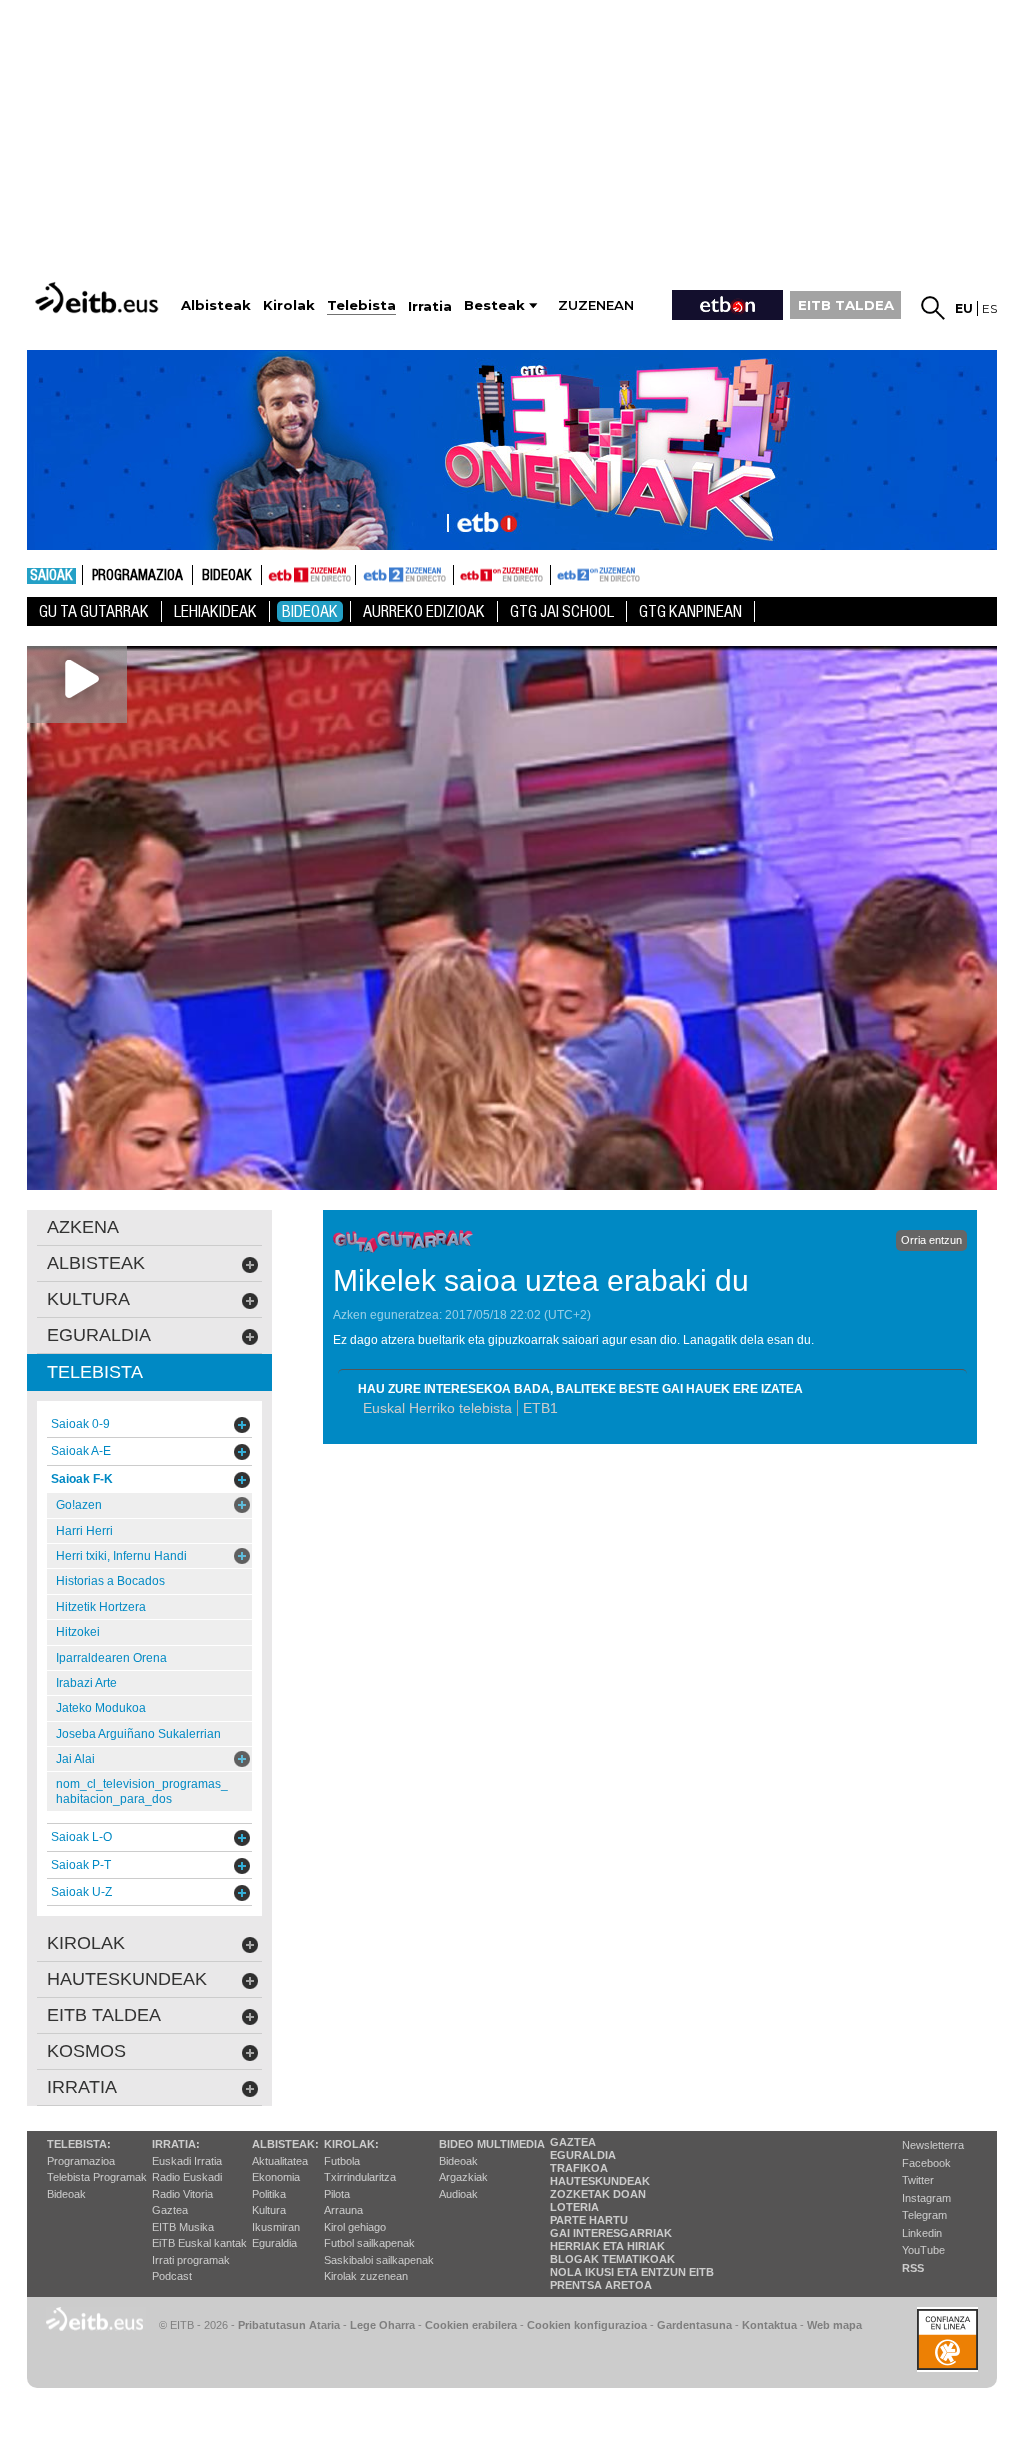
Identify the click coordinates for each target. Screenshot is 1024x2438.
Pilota (337, 2194)
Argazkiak (463, 2177)
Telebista (95, 1372)
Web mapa (834, 2325)
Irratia (82, 2087)
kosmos (86, 2051)
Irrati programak (191, 2260)
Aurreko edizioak (424, 611)
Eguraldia (274, 2243)
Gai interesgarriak (611, 2233)
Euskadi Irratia (187, 2161)
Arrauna (343, 2210)
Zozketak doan (598, 2194)
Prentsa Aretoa (601, 2285)
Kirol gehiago (355, 2227)
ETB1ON (463, 573)
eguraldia (99, 1335)
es (989, 308)
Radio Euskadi (187, 2177)
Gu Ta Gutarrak (94, 611)
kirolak (86, 1943)
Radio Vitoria (182, 2194)
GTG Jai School (562, 611)
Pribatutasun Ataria (289, 2325)
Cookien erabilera (471, 2325)
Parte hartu (589, 2220)
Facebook (926, 2163)
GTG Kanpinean (690, 611)
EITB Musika (183, 2227)
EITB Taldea (104, 2015)
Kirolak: (351, 2144)
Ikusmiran (276, 2227)
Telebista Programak (97, 2177)
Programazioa (137, 576)
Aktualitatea (280, 2161)
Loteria (574, 2207)
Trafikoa (579, 2168)
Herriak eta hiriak (607, 2246)
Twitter (918, 2180)
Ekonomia (276, 2177)
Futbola (342, 2161)
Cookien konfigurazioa (587, 2325)
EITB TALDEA (846, 305)
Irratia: (176, 2144)
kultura (88, 1299)
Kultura (269, 2210)
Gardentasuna (694, 2325)
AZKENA (83, 1227)
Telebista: (79, 2144)
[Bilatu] (933, 308)
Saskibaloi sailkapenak (379, 2260)
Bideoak (227, 576)
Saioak (51, 576)
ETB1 (308, 575)
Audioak (458, 2194)
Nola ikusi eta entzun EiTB (632, 2272)
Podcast (172, 2276)
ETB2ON (560, 573)
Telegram (924, 2215)
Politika (269, 2194)
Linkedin (922, 2233)
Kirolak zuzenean (366, 2276)
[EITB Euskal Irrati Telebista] (99, 297)
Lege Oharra (382, 2325)
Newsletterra (933, 2145)
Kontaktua (769, 2325)
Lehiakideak (215, 611)
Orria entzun (931, 1240)
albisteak (96, 1263)
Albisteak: (285, 2144)
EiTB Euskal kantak (199, 2243)
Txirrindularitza (360, 2177)
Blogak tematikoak (612, 2259)
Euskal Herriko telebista (437, 1408)
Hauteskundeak (600, 2181)
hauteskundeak (127, 1979)
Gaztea (170, 2210)
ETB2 (405, 575)
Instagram (926, 2198)
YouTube (923, 2250)
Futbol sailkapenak (369, 2243)
